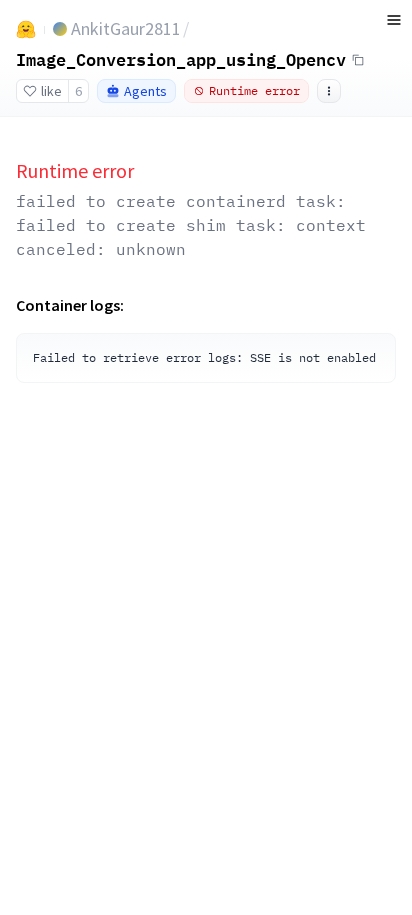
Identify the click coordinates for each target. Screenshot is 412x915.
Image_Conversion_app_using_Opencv (181, 59)
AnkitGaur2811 (126, 28)
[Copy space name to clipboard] (358, 60)
